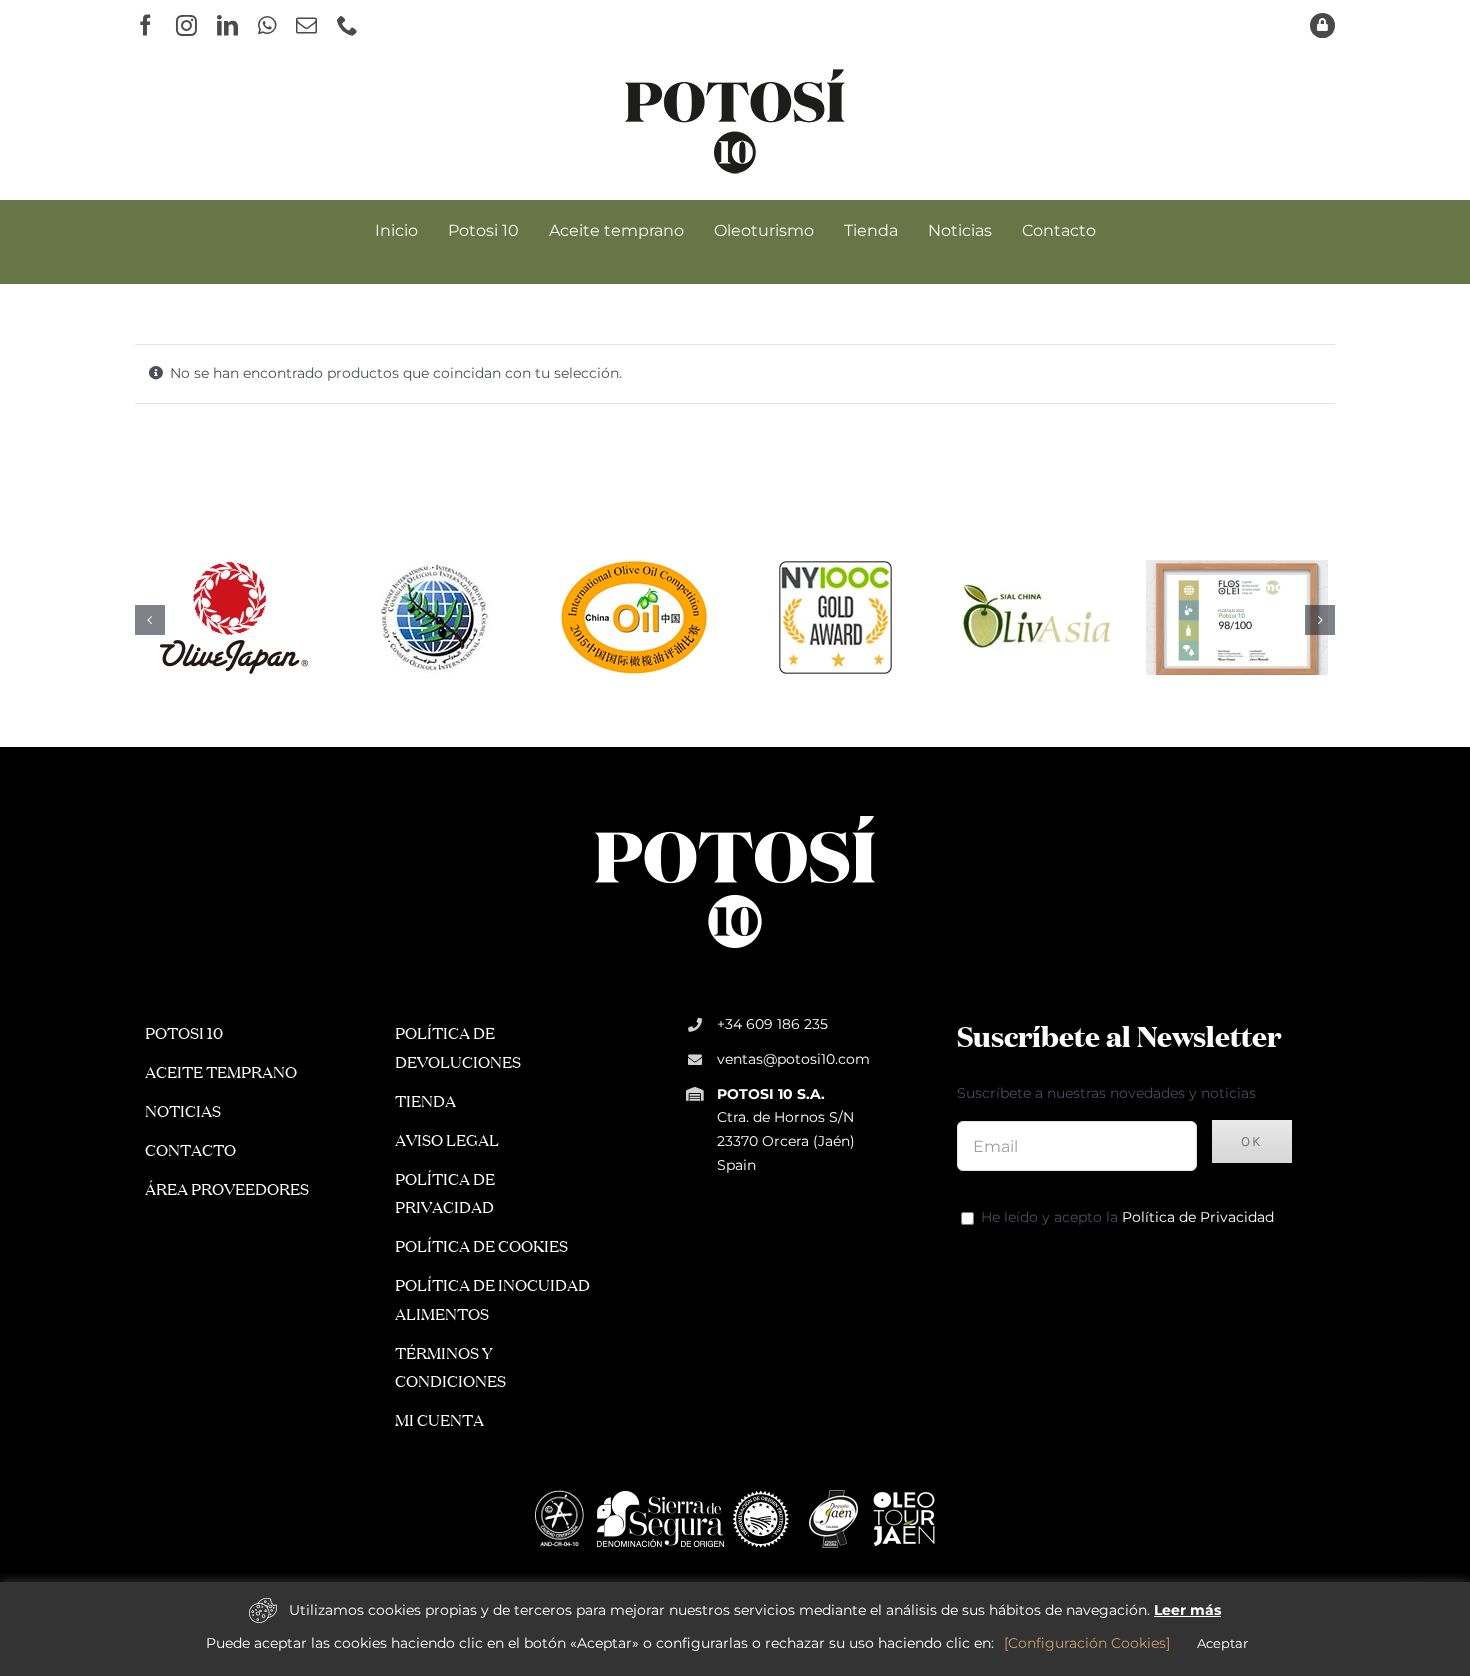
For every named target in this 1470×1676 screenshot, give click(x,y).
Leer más (1187, 1610)
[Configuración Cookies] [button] (1087, 1643)
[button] (150, 620)
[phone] (347, 25)
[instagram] (186, 25)
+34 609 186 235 (772, 1024)
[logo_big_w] (735, 814)
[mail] (306, 25)
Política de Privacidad (1198, 1217)
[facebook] (145, 25)
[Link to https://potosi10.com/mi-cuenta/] (1322, 25)
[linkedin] (227, 25)
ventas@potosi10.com (793, 1059)
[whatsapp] (267, 25)
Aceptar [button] (1222, 1643)
